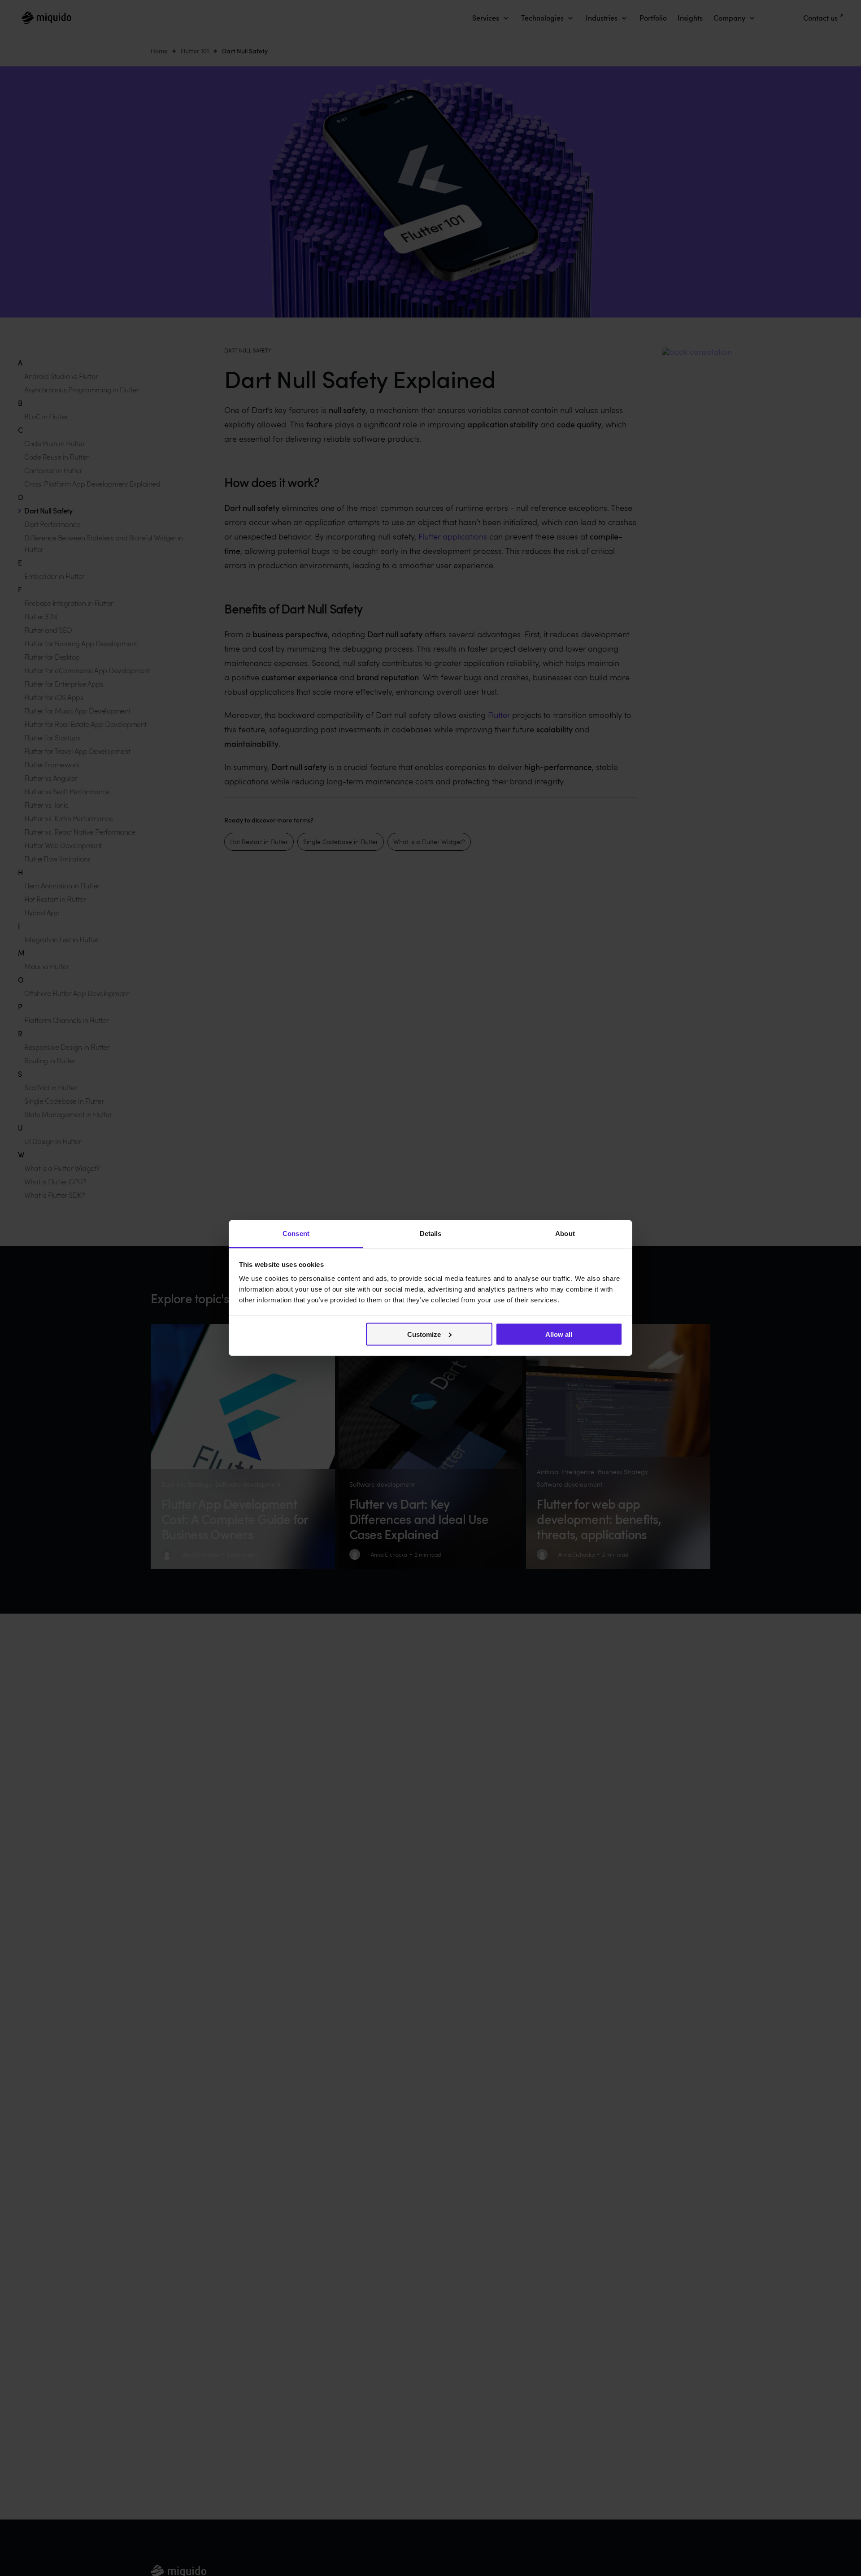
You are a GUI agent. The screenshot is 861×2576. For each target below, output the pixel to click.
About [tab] (565, 1234)
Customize (424, 1334)
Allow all (559, 1334)
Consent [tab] (296, 1234)
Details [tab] (431, 1234)
